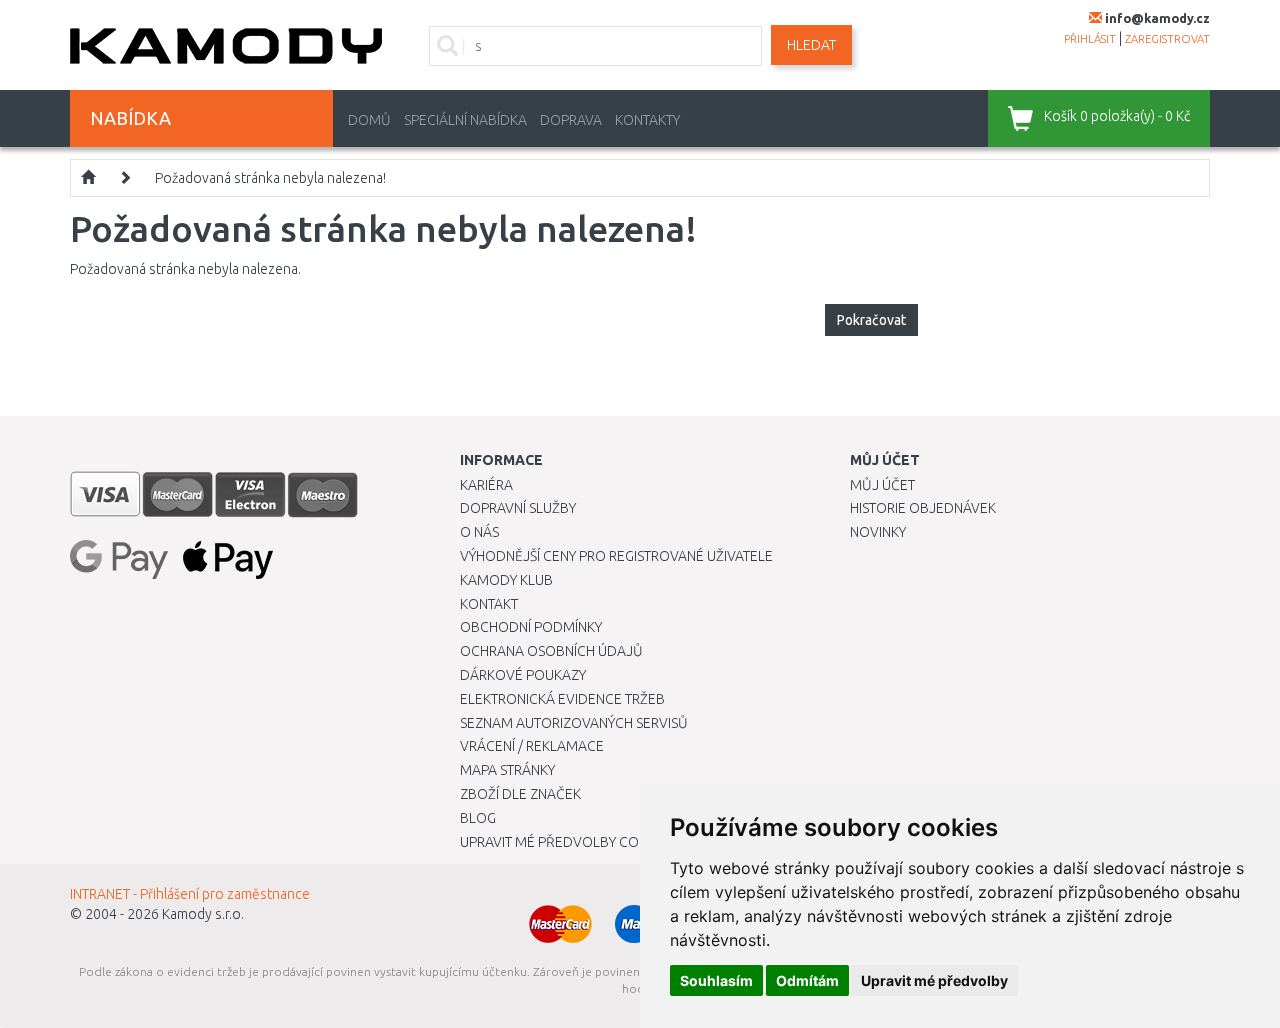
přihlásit (1090, 39)
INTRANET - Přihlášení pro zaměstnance (190, 894)
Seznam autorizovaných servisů (574, 723)
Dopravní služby (518, 508)
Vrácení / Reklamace (532, 746)
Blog (478, 818)
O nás (479, 532)
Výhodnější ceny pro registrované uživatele (616, 556)
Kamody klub (506, 580)
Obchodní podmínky (531, 627)
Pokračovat (871, 320)
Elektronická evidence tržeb (562, 699)
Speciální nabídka (465, 120)
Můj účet (882, 485)
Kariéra (486, 485)
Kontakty (647, 120)
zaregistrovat (1167, 39)
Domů (369, 120)
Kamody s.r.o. (203, 914)
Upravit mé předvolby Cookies (568, 842)
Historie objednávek (923, 508)
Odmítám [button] (807, 980)
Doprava (571, 120)
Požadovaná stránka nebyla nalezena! (270, 178)
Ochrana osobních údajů (551, 651)
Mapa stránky (507, 770)
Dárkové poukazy (523, 675)
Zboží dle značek (520, 794)
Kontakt (489, 604)
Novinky (878, 532)
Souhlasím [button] (716, 980)
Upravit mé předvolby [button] (934, 980)
